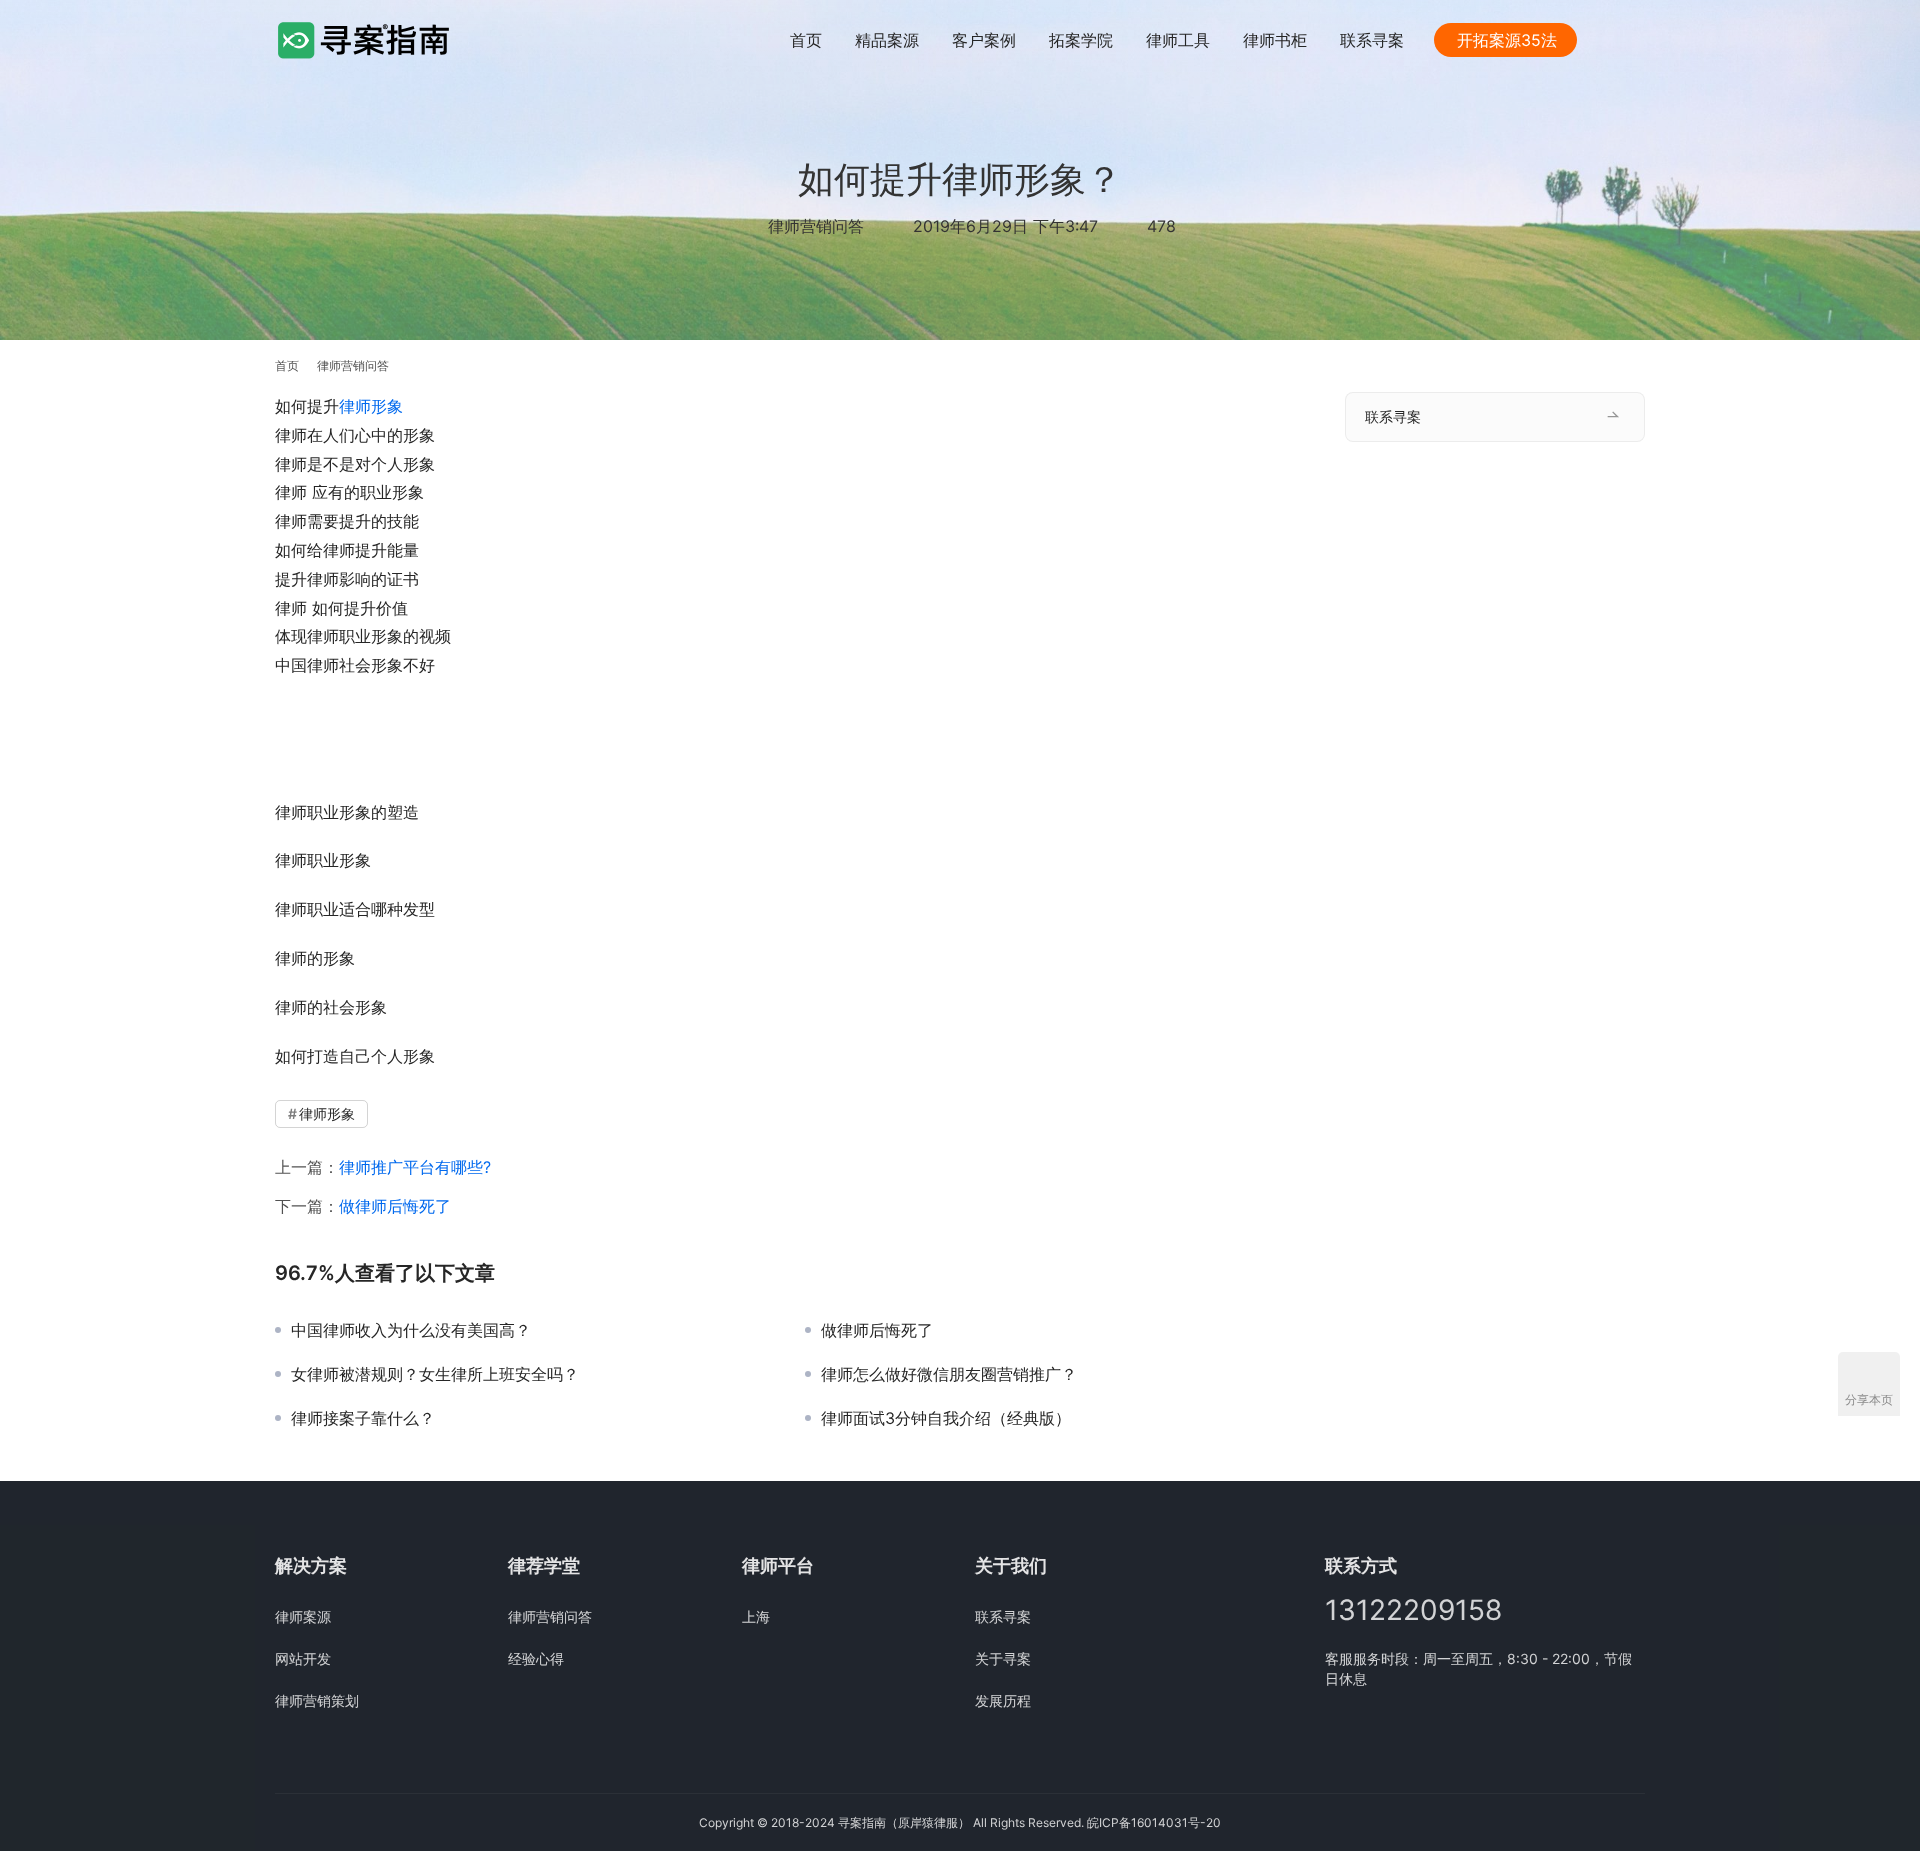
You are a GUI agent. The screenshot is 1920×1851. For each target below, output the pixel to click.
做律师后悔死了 (395, 1206)
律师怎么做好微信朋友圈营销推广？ (949, 1374)
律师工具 (1178, 40)
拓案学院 (1081, 40)
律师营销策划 (317, 1700)
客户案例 (984, 40)
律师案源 (303, 1616)
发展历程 (1003, 1700)
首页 (806, 40)
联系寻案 (1372, 40)
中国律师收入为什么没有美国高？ (411, 1330)
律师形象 (371, 406)
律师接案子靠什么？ (363, 1418)
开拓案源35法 (1507, 40)
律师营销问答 (816, 226)
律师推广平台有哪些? (415, 1167)
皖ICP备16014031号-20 (1154, 1822)
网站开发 (303, 1658)
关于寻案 (1003, 1658)
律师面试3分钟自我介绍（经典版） (946, 1418)
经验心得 (536, 1658)
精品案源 (887, 40)
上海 (756, 1616)
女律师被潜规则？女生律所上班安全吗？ (435, 1374)
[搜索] (1636, 39)
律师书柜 (1275, 40)
